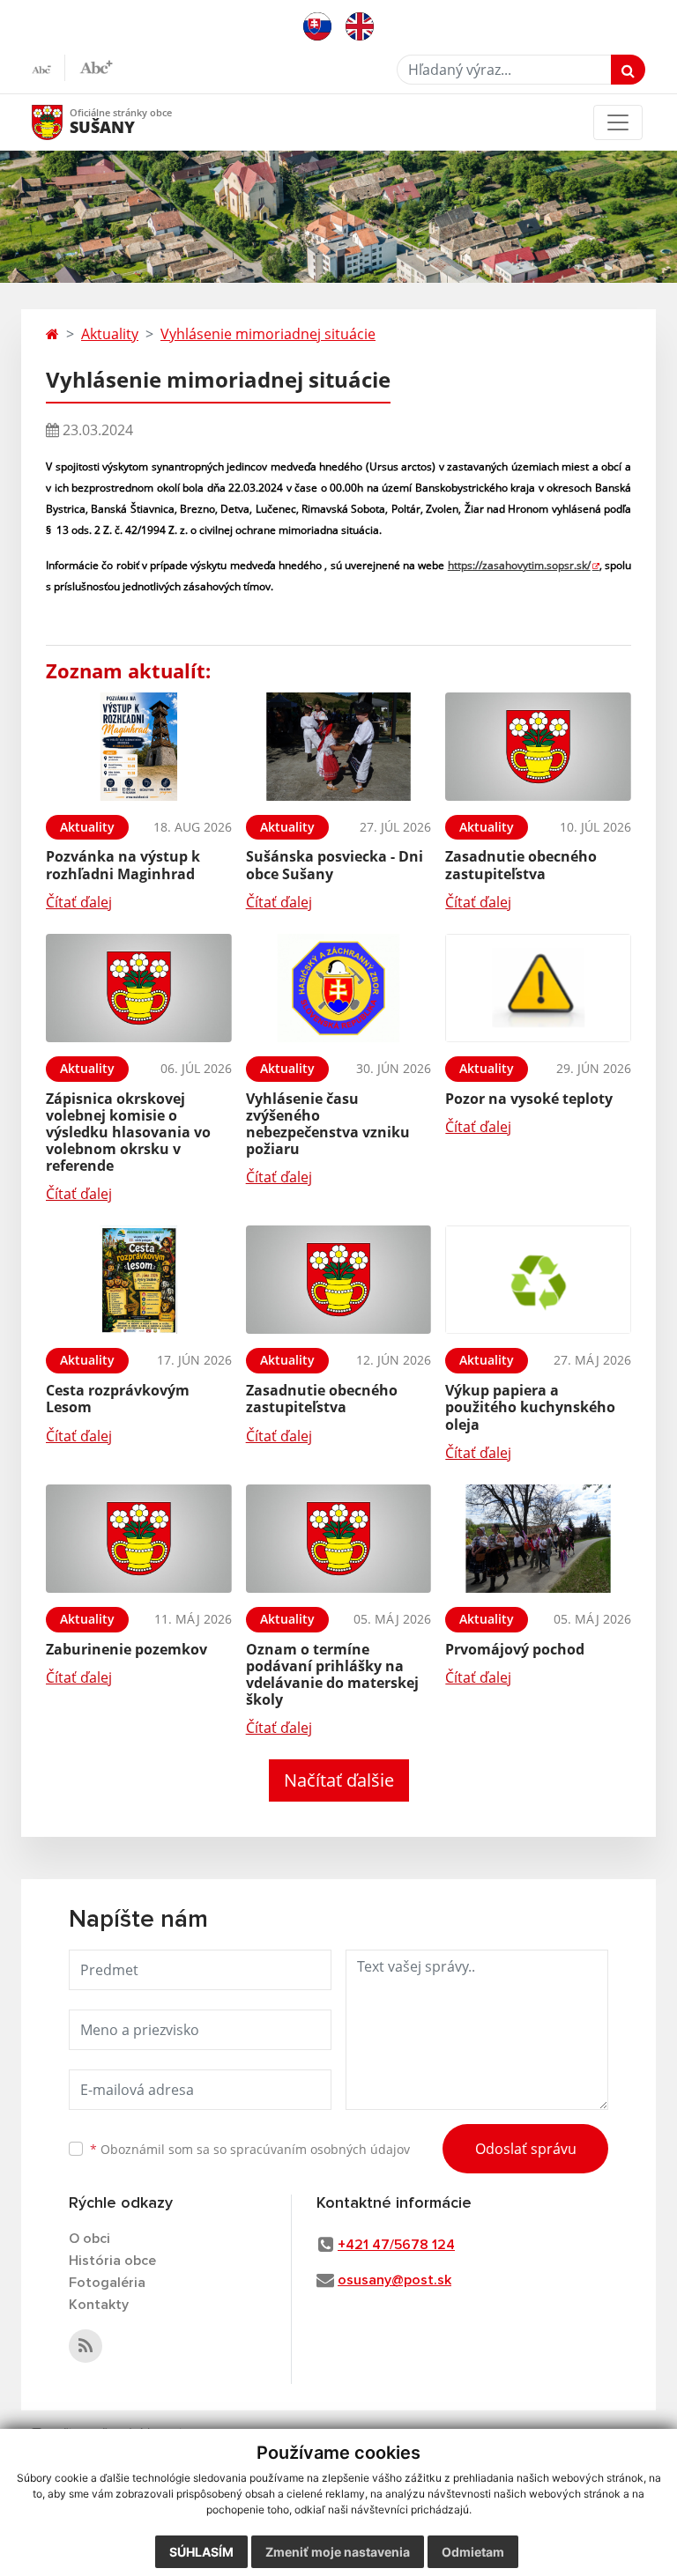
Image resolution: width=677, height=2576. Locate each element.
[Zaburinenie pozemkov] (139, 1539)
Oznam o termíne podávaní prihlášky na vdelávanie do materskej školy (332, 1675)
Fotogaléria (107, 2283)
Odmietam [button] (473, 2552)
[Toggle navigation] (618, 122)
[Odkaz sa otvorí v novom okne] (86, 2346)
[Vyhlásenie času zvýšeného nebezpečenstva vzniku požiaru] (339, 988)
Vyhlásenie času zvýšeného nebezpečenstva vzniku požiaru (328, 1124)
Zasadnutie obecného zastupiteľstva (521, 865)
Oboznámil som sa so (250, 2149)
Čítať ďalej (79, 902)
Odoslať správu (526, 2149)
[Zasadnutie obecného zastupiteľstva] (538, 747)
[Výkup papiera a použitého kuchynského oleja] (538, 1280)
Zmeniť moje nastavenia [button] (338, 2552)
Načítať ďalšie (339, 1780)
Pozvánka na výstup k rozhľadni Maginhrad (123, 865)
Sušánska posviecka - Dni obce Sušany (335, 865)
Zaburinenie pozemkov (126, 1649)
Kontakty (99, 2305)
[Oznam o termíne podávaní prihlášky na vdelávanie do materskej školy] (339, 1539)
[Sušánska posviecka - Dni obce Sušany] (339, 747)
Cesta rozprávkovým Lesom (118, 1399)
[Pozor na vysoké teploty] (538, 988)
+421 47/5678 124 (396, 2245)
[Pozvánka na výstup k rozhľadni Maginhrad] (139, 747)
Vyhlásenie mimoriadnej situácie (268, 334)
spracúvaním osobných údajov (320, 2149)
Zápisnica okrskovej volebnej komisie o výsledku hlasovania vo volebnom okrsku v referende (128, 1133)
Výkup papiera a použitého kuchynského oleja (530, 1407)
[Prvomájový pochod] (538, 1539)
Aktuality (110, 334)
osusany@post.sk (394, 2280)
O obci (89, 2239)
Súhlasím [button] (201, 2552)
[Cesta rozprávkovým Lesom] (139, 1280)
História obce (112, 2261)
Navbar (64, 122)
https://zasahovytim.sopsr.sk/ (519, 565)
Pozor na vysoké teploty (529, 1099)
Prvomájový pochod (515, 1649)
